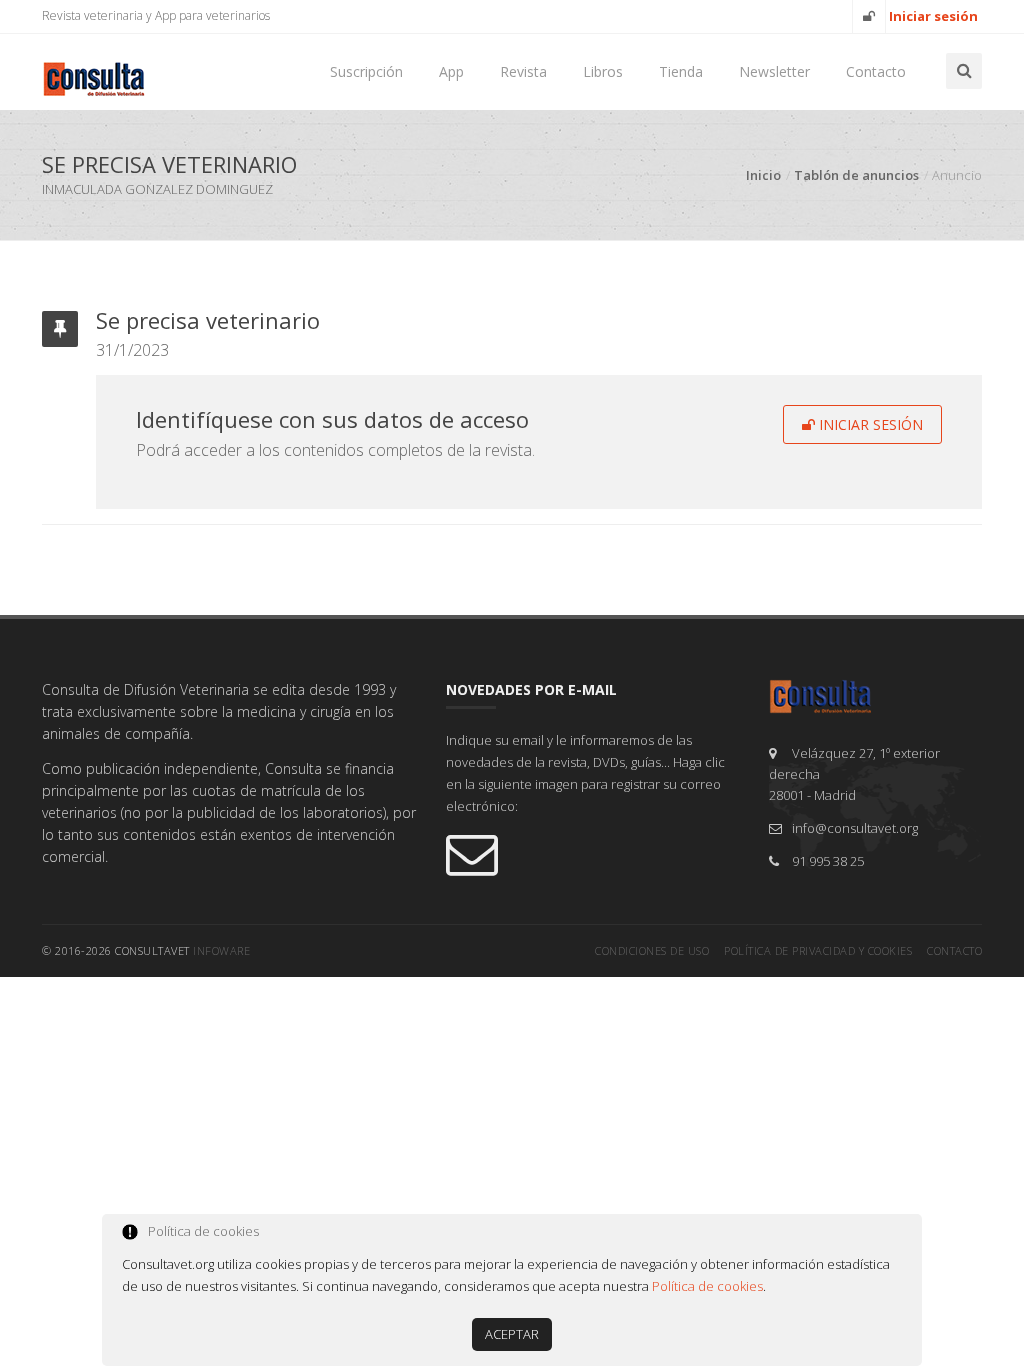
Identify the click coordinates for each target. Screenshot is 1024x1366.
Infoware (221, 950)
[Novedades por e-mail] (592, 853)
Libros (603, 71)
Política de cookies (707, 1286)
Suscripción (366, 71)
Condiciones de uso (652, 950)
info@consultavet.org (855, 828)
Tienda (681, 71)
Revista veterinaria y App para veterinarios (156, 15)
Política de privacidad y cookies (818, 950)
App (451, 71)
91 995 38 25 (828, 861)
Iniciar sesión (869, 424)
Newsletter (774, 71)
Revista (523, 71)
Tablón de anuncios (856, 175)
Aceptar (512, 1334)
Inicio (763, 175)
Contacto (876, 71)
